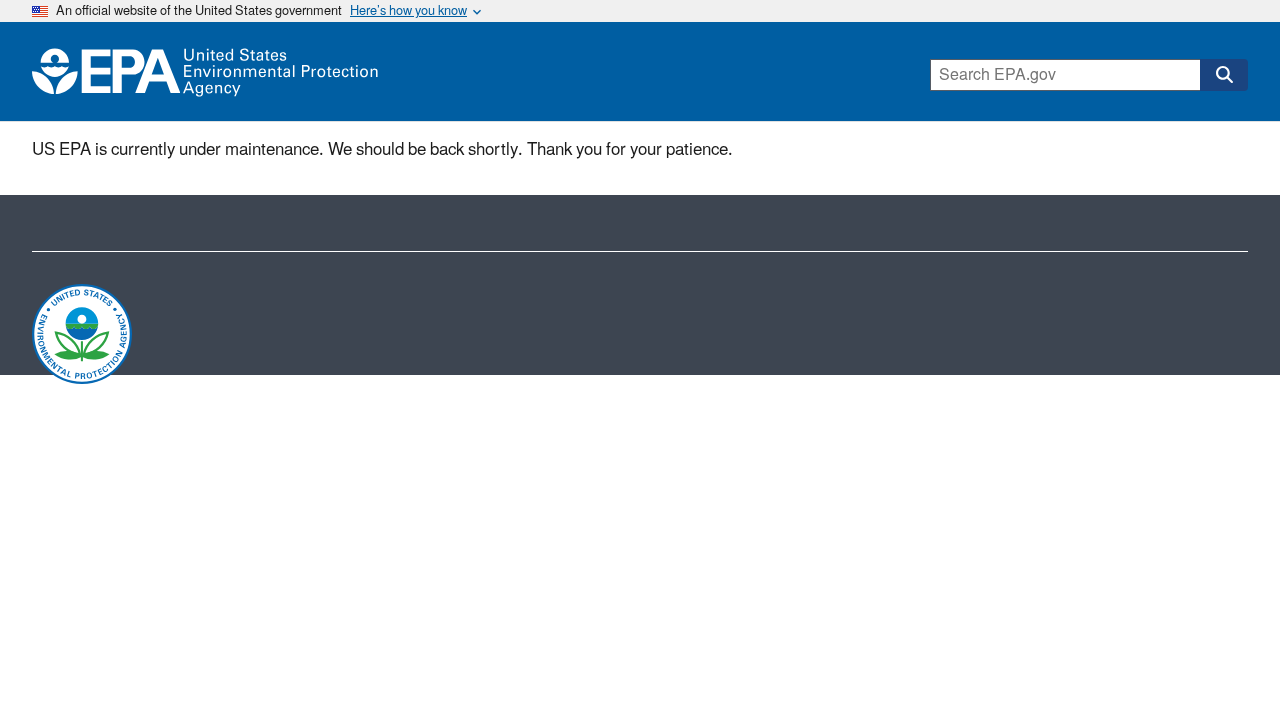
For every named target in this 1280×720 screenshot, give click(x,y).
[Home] (205, 71)
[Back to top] (1225, 665)
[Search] (1224, 75)
